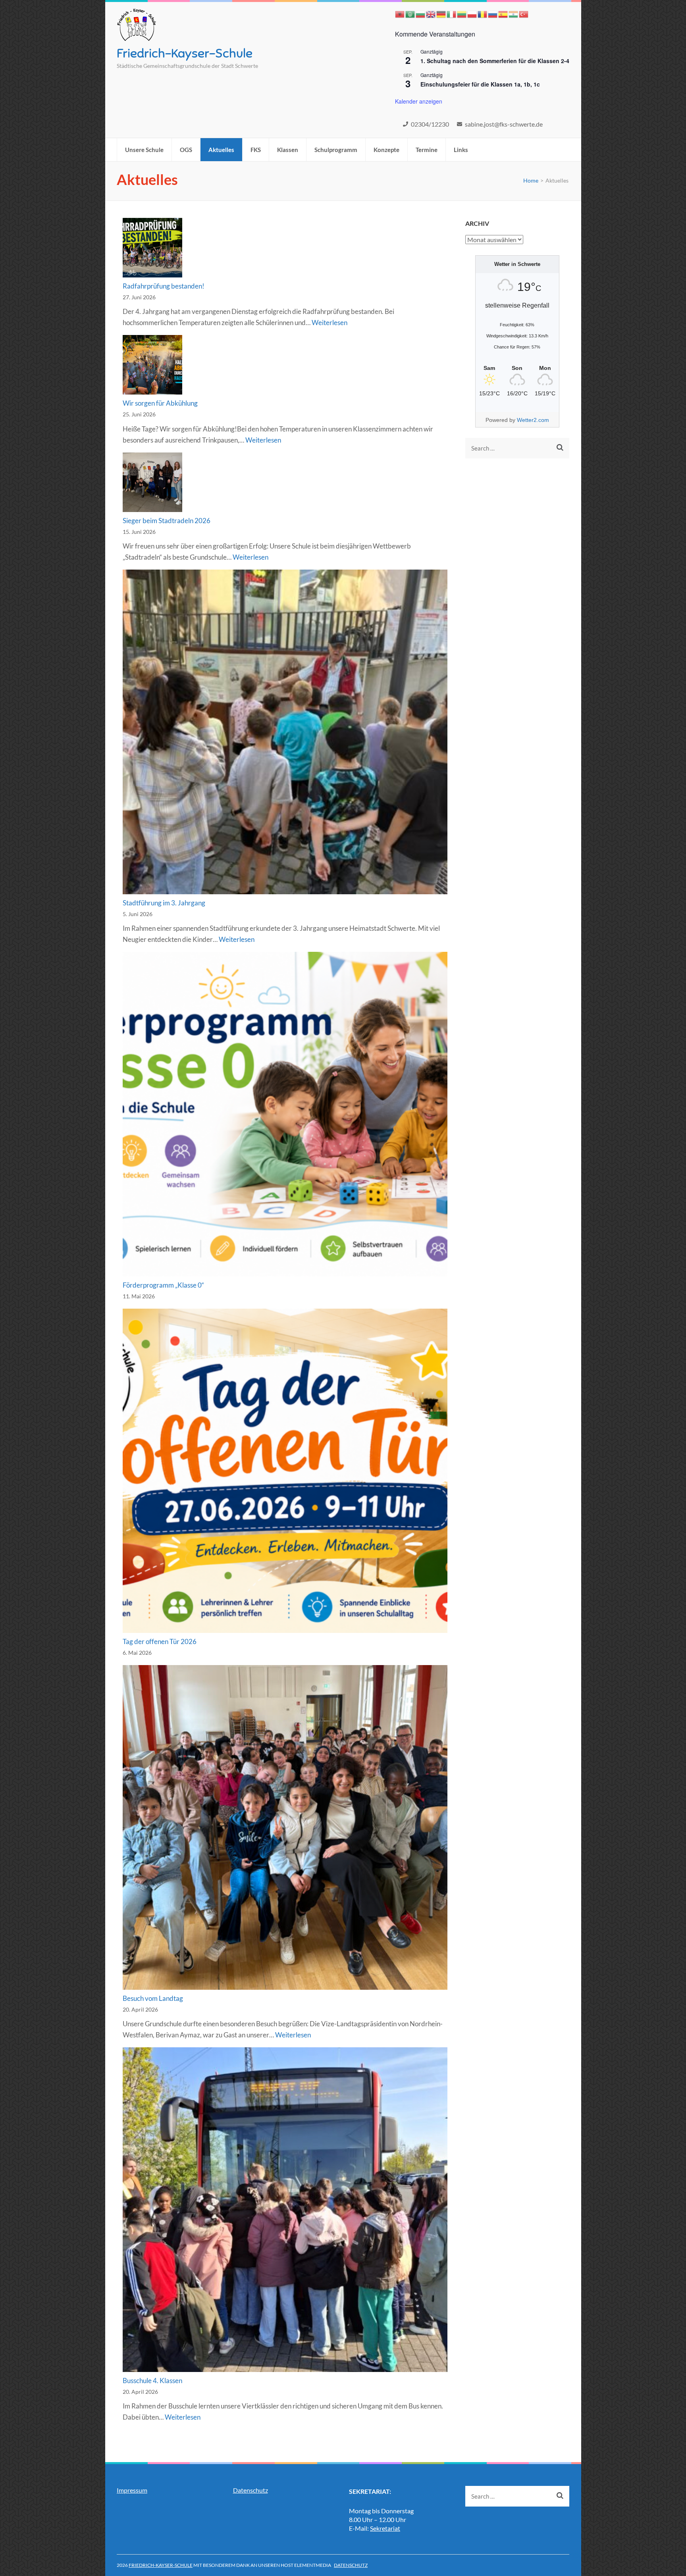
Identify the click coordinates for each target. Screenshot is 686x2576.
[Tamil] (514, 13)
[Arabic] (410, 13)
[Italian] (452, 13)
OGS (186, 150)
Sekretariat (385, 2528)
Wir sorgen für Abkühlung (160, 403)
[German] (441, 13)
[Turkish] (524, 13)
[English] (431, 13)
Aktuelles (221, 150)
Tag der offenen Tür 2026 (160, 1641)
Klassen (288, 150)
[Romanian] (483, 13)
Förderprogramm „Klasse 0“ (163, 1285)
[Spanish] (503, 13)
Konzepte (386, 150)
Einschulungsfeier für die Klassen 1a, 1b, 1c (480, 84)
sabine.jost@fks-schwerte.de (504, 124)
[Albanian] (400, 13)
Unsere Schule (144, 150)
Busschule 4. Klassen (152, 2381)
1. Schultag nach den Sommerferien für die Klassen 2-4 (495, 61)
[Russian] (493, 13)
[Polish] (472, 13)
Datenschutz (251, 2490)
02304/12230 (430, 124)
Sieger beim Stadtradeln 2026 (167, 521)
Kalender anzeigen (419, 101)
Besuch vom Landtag (153, 1998)
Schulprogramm (336, 150)
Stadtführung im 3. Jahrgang (164, 903)
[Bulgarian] (421, 13)
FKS (256, 150)
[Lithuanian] (462, 13)
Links (461, 150)
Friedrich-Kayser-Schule (185, 53)
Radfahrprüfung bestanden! (164, 286)
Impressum (132, 2490)
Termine (427, 150)
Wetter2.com (533, 420)
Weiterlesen (330, 322)
